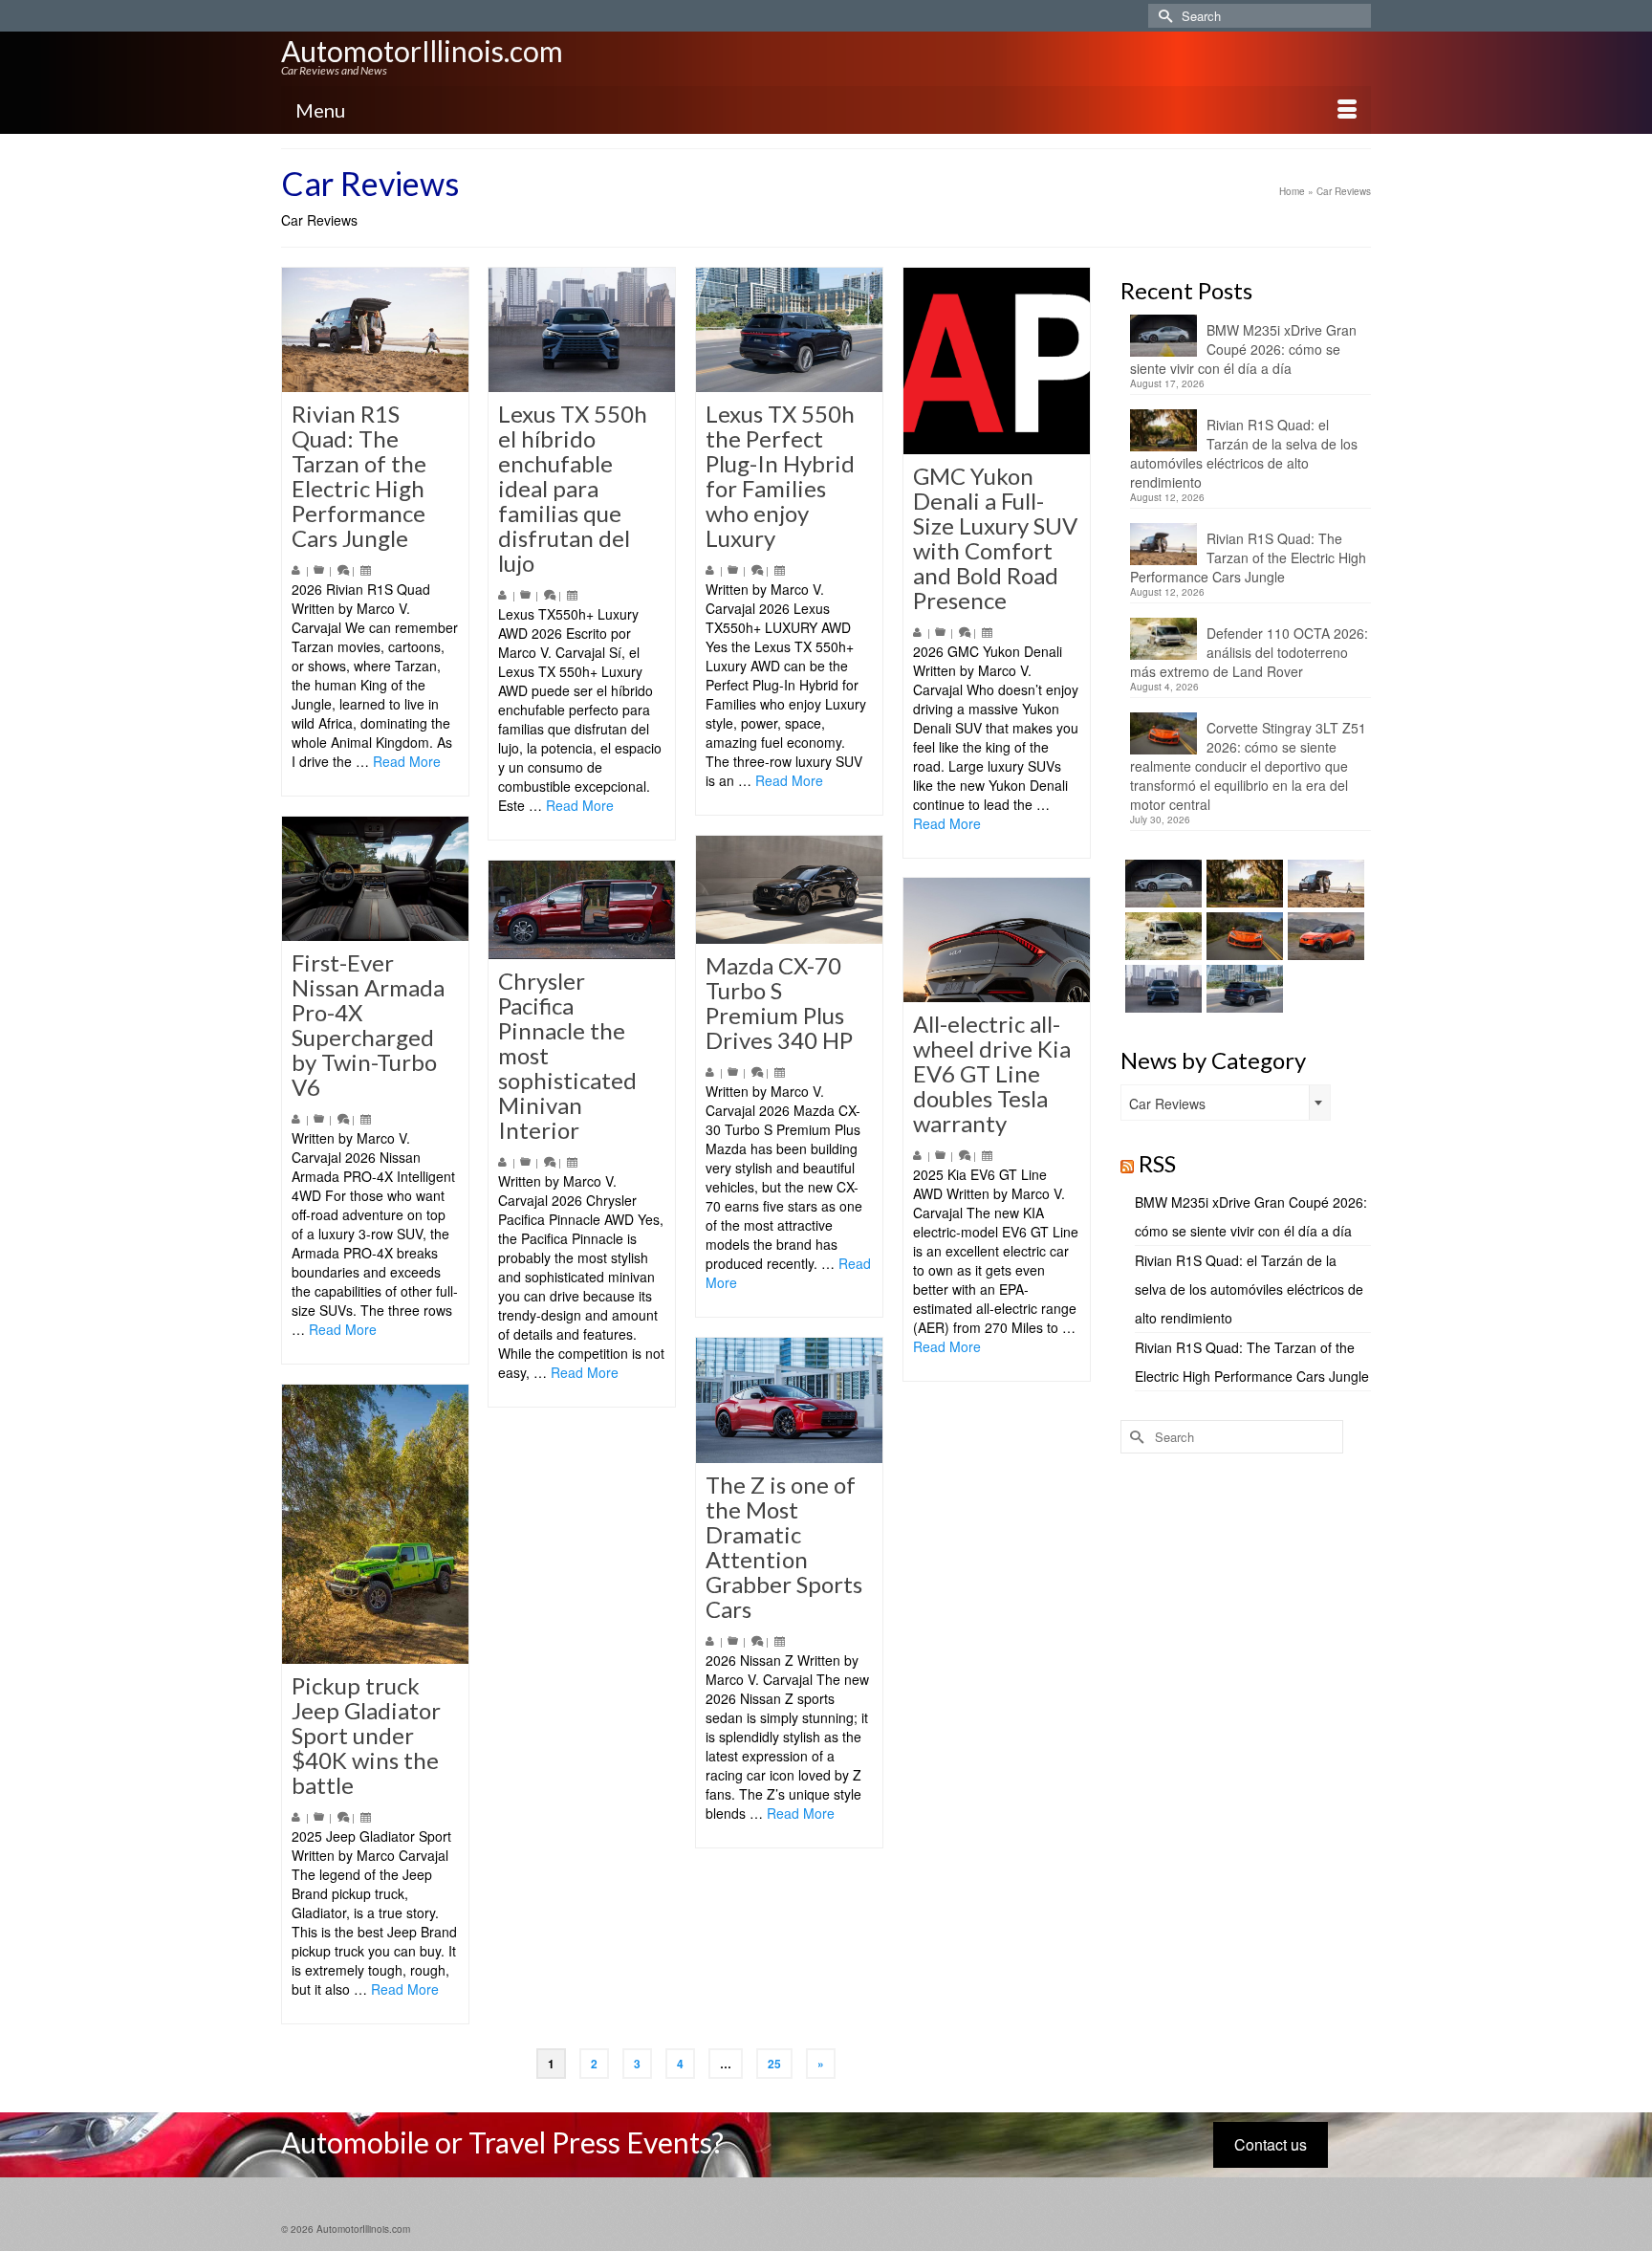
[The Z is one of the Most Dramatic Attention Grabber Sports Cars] (789, 1400)
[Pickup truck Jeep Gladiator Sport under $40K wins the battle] (375, 1524)
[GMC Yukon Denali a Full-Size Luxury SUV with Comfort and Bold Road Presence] (997, 361)
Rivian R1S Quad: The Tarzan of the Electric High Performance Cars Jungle (1248, 557)
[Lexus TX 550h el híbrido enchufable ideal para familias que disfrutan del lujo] (582, 330)
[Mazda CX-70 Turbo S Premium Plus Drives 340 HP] (789, 890)
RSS (1157, 1163)
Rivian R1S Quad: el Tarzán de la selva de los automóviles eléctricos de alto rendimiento (1244, 453)
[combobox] (1226, 1103)
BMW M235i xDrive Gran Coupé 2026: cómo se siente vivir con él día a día (1243, 349)
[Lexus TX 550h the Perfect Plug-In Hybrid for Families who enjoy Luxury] (789, 330)
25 (774, 2064)
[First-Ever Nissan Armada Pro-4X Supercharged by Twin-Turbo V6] (375, 879)
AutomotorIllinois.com (422, 51)
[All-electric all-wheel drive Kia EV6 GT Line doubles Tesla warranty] (997, 940)
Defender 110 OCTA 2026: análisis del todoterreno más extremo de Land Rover (1249, 652)
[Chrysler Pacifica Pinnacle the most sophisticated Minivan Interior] (582, 910)
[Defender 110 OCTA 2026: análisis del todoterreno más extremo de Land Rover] (1161, 936)
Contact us (1271, 2144)
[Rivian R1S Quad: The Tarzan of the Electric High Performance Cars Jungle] (375, 330)
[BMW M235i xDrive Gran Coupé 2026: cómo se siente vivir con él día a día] (1161, 884)
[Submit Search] (1163, 16)
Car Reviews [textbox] (1167, 1104)
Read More (407, 761)
